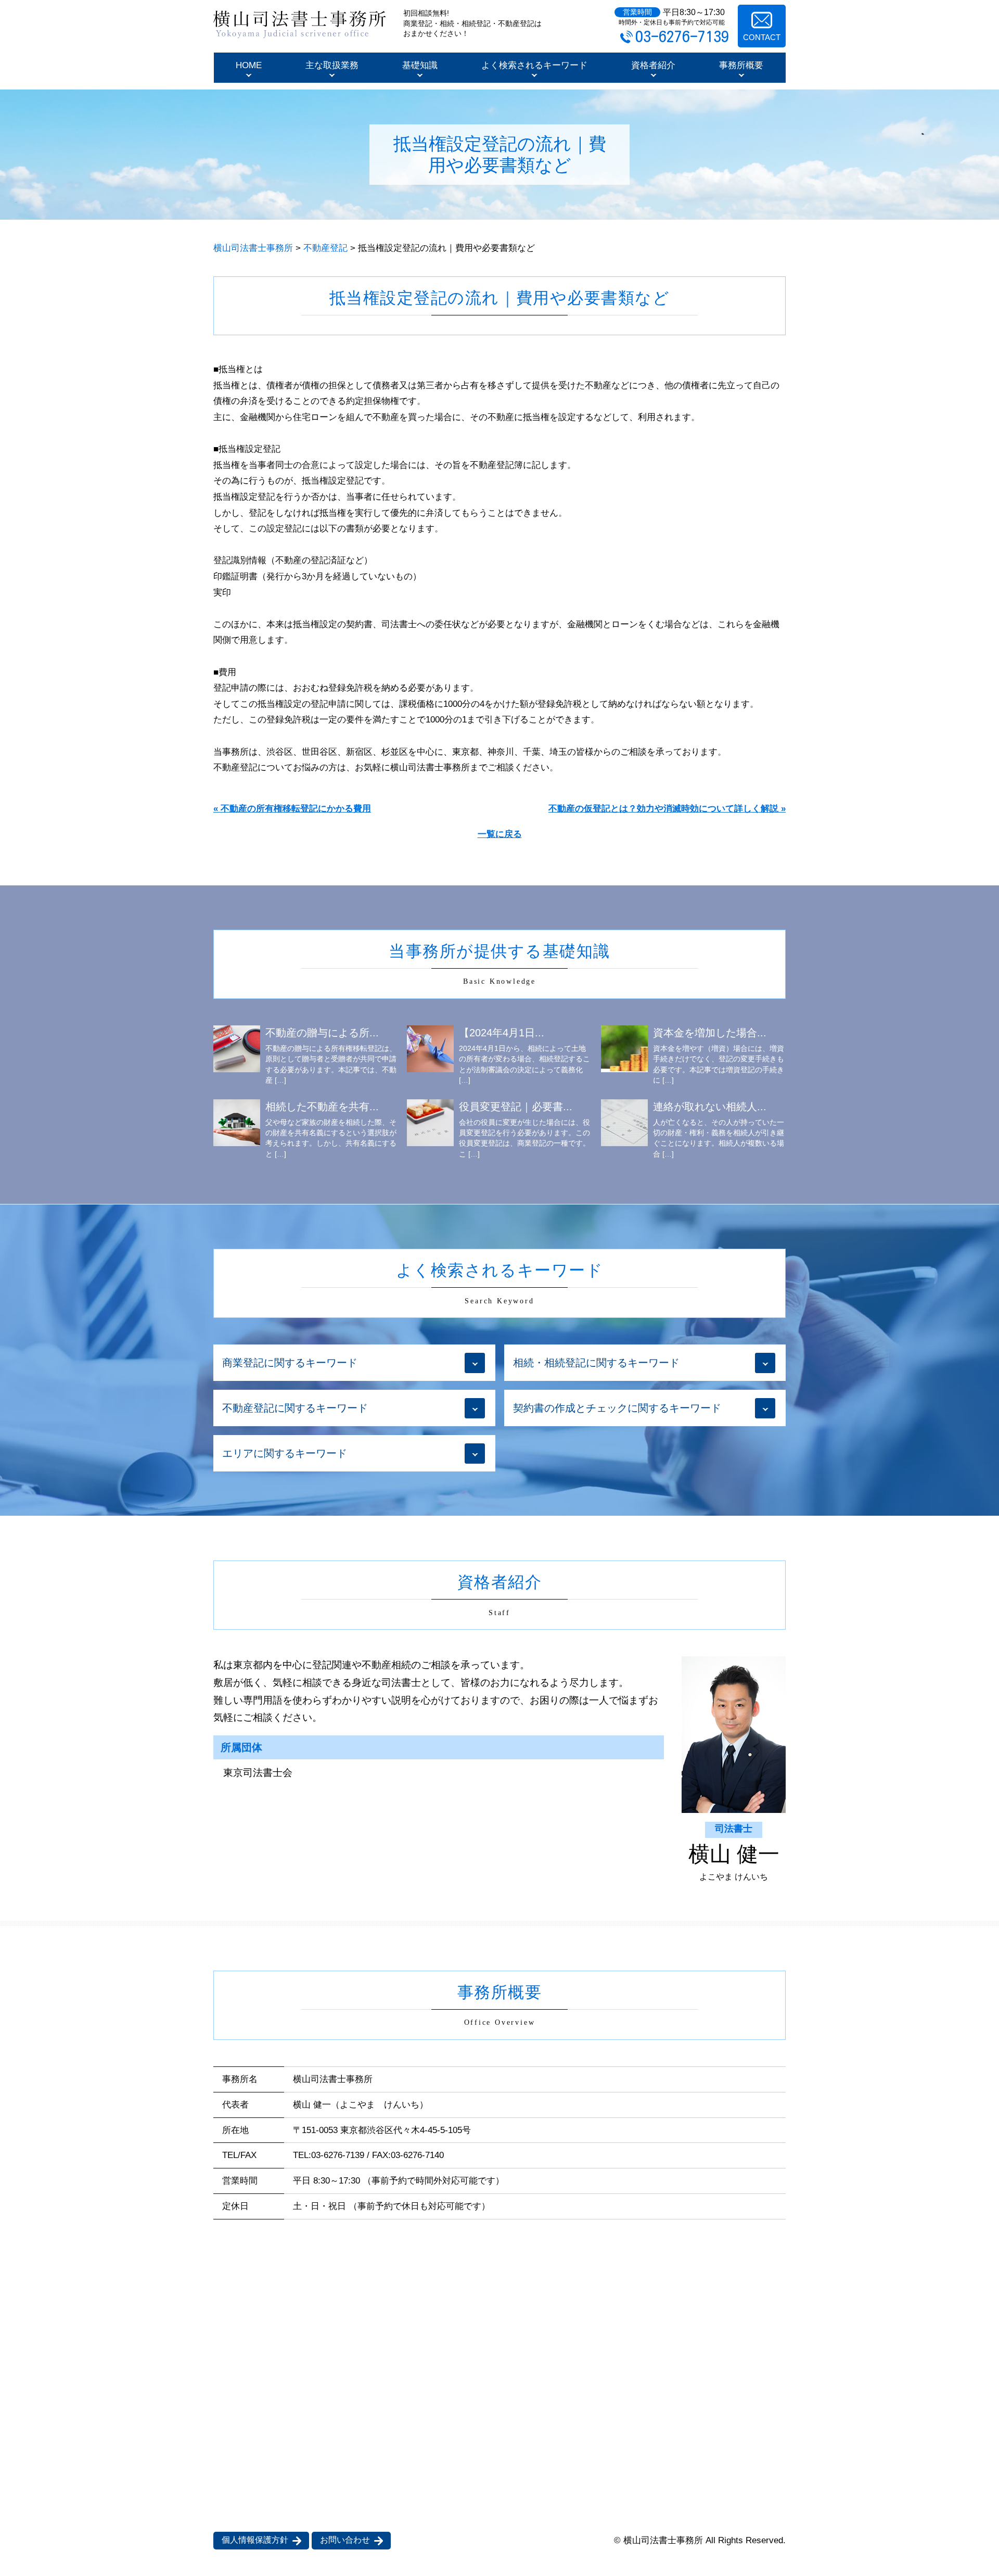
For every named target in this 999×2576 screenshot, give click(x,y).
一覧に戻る (500, 834)
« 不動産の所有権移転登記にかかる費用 (292, 809)
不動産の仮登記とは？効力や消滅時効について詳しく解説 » (667, 809)
